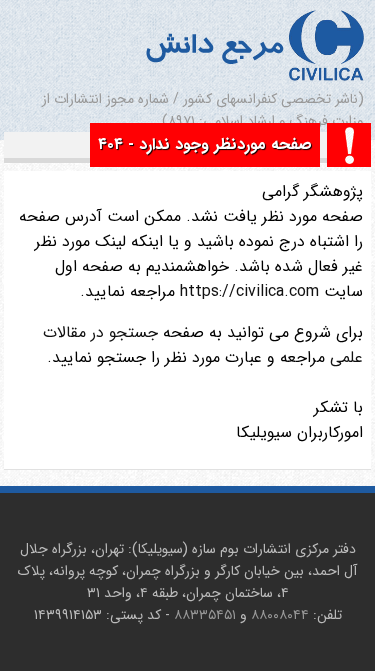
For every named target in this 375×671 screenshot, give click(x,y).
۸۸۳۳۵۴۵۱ (205, 615)
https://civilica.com (247, 291)
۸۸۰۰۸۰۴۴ (280, 615)
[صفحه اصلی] (326, 48)
